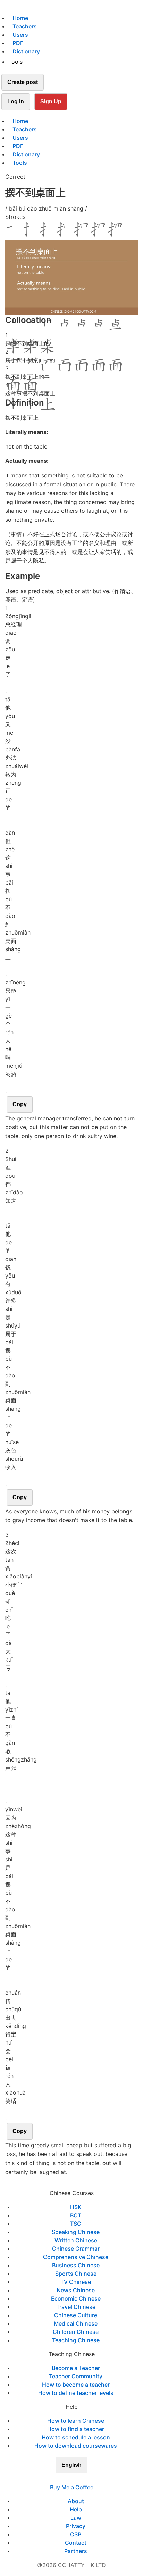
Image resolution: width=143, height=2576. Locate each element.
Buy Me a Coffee (72, 2487)
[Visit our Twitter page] (67, 2479)
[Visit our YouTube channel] (84, 2479)
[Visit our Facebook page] (59, 2479)
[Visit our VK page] (76, 2479)
